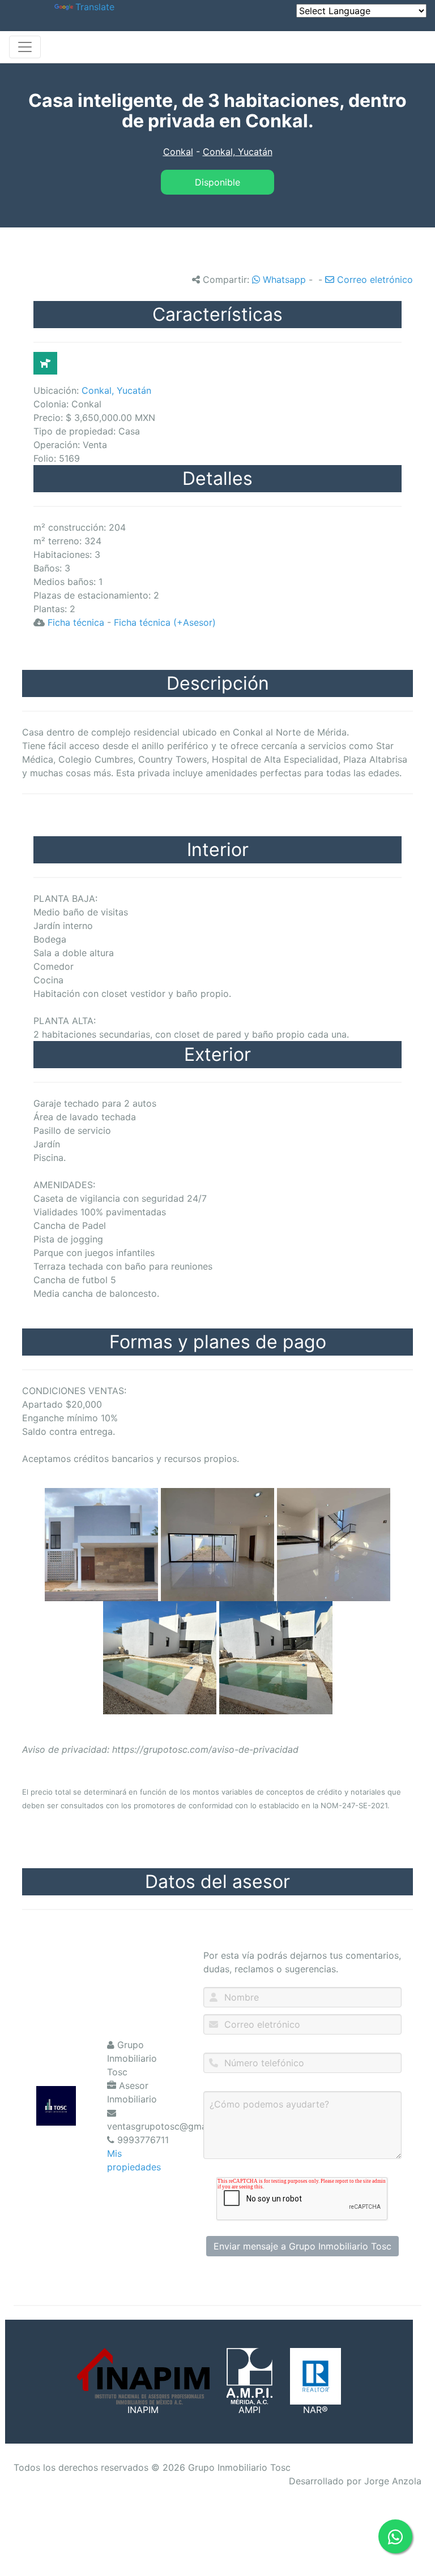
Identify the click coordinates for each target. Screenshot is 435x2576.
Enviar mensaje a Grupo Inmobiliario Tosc (302, 2246)
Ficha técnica (76, 622)
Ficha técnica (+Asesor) (165, 622)
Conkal (178, 152)
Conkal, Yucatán (238, 152)
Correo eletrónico (374, 279)
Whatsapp (283, 279)
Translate (95, 7)
